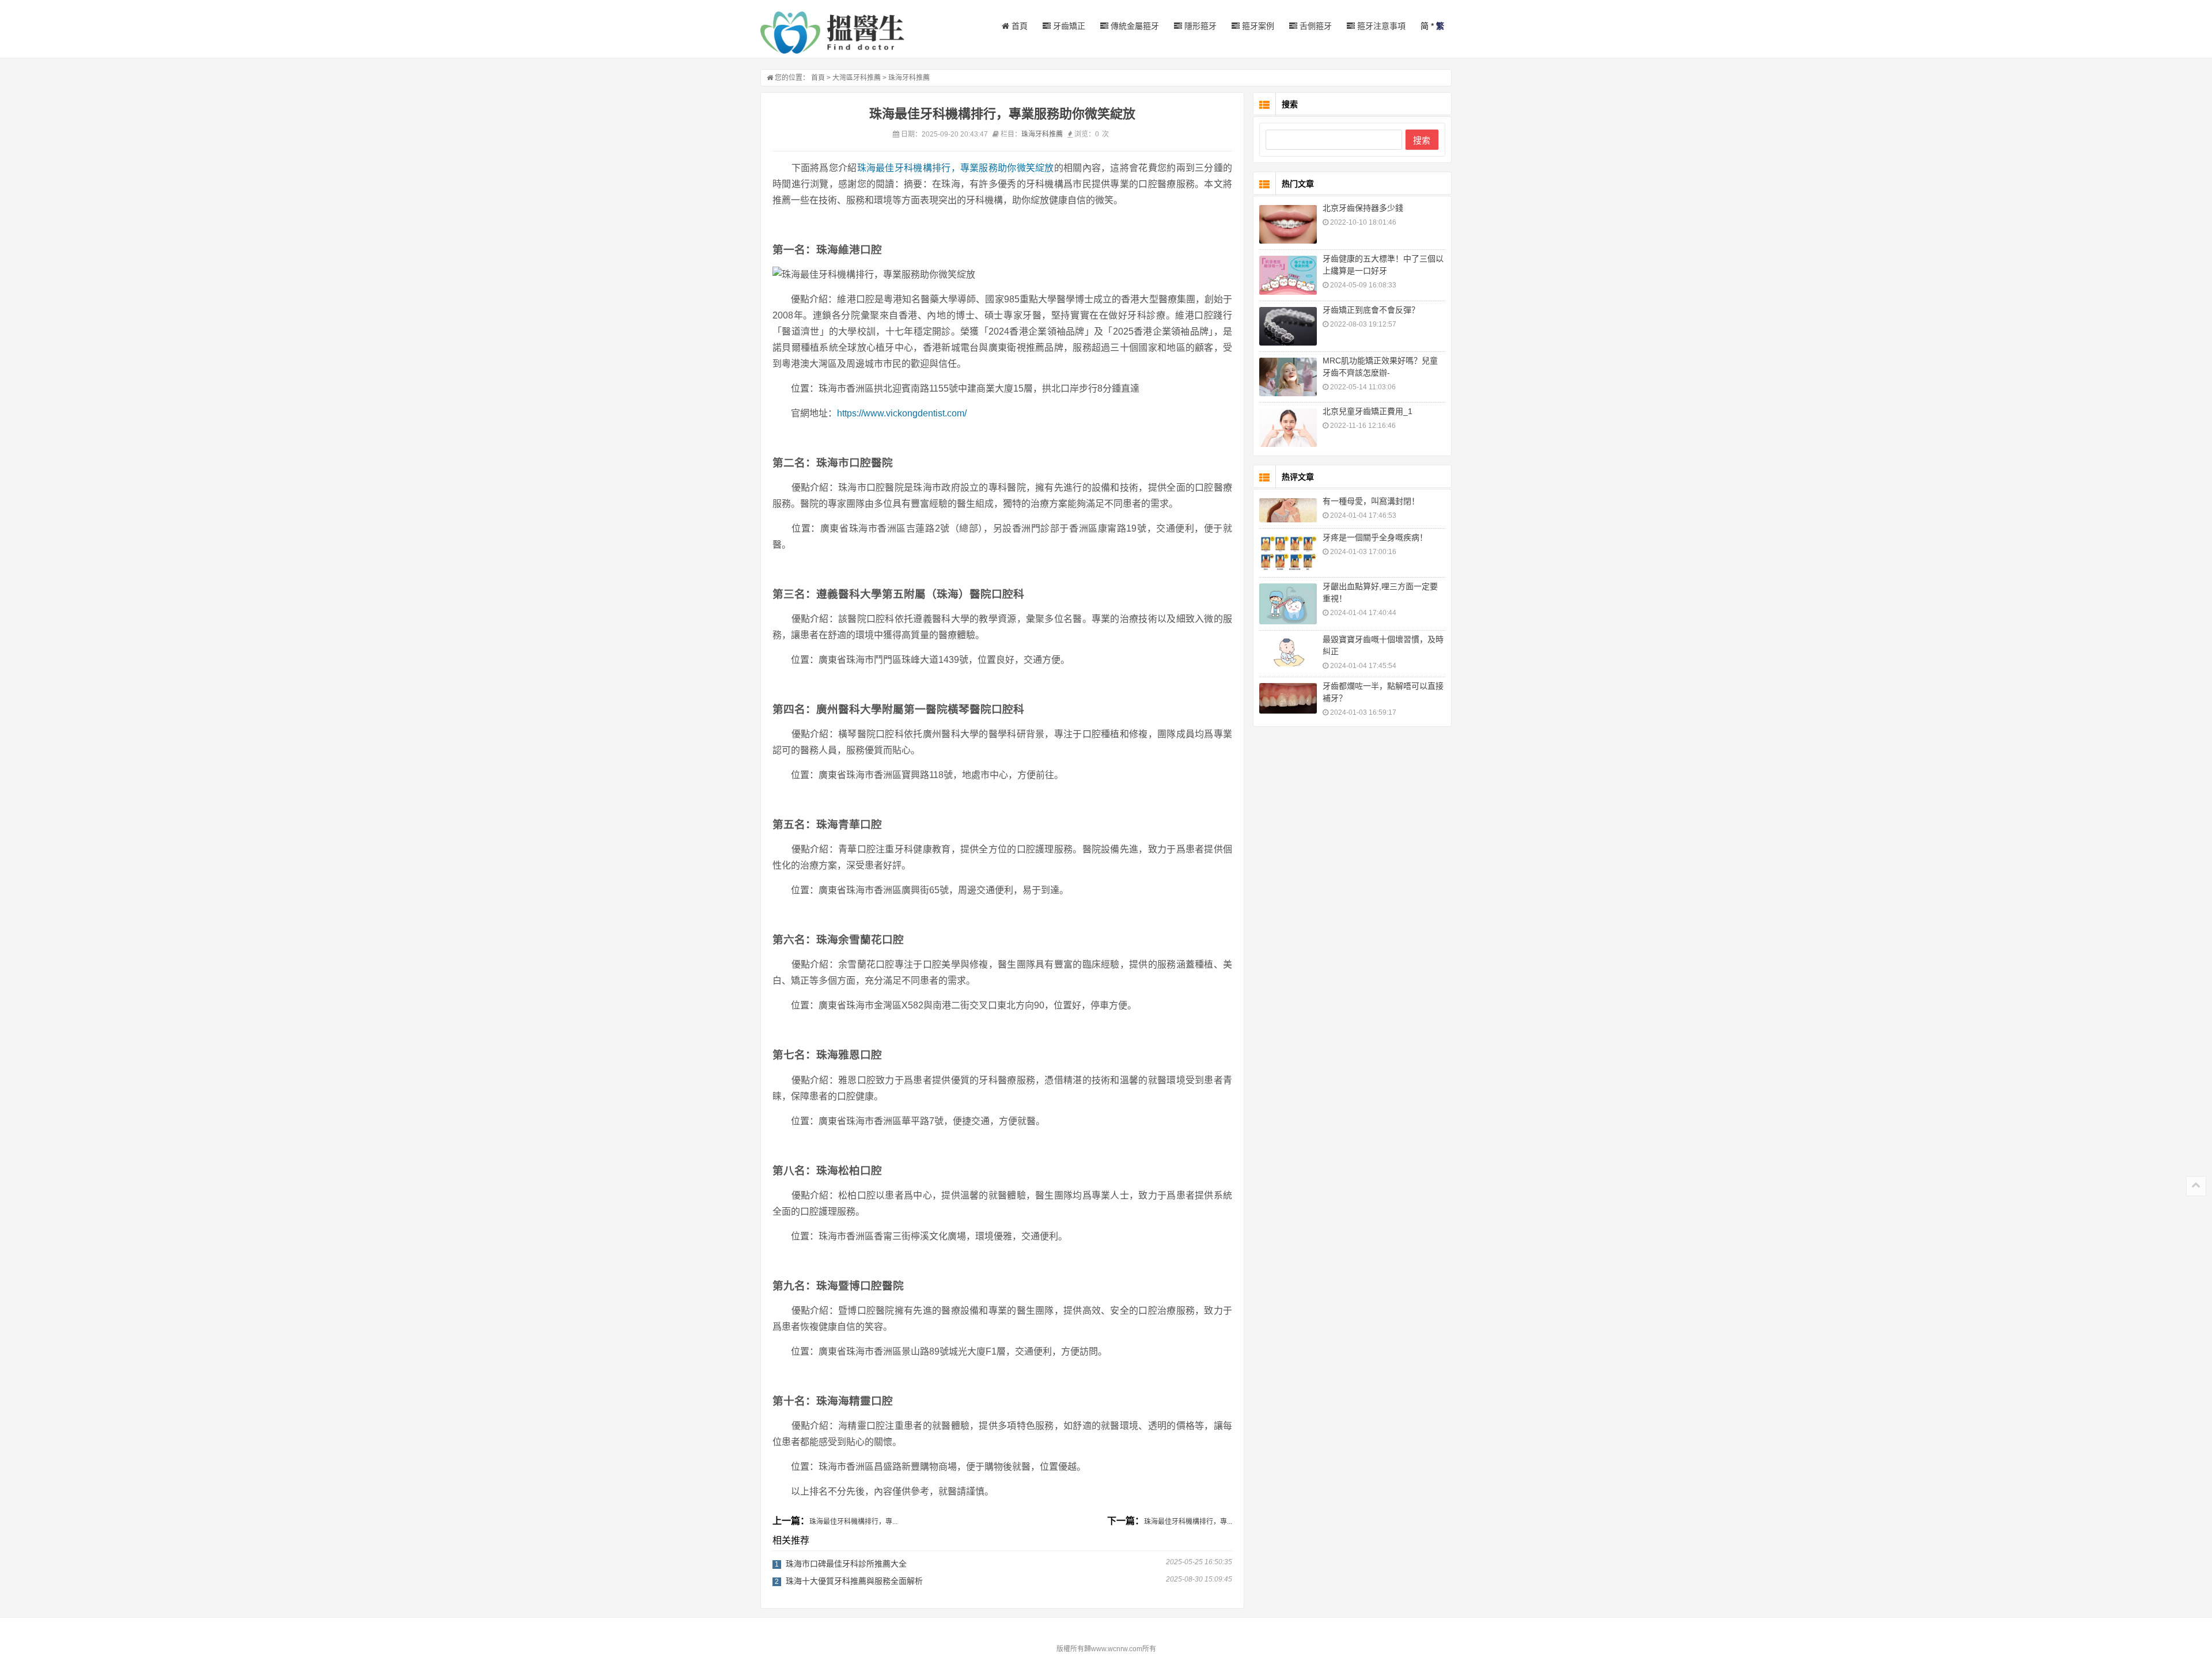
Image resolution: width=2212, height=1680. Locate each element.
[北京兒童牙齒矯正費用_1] (1288, 428)
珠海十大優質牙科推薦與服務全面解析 (854, 1581)
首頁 (1018, 26)
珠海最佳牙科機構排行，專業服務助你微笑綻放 (956, 168)
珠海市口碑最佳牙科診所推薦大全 (846, 1564)
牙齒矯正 (1068, 26)
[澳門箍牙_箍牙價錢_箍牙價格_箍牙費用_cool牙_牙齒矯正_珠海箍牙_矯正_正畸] (832, 33)
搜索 (1422, 140)
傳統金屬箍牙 (1134, 26)
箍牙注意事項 (1380, 26)
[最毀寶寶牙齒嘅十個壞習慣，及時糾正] (1288, 651)
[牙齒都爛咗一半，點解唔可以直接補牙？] (1288, 698)
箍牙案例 (1257, 26)
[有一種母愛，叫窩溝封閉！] (1288, 511)
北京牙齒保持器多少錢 (1363, 208)
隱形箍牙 (1199, 26)
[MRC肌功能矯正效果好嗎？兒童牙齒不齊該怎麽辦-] (1288, 377)
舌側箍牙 (1315, 26)
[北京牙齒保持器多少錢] (1288, 224)
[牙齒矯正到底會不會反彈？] (1288, 326)
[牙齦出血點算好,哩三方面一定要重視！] (1288, 604)
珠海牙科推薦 (909, 78)
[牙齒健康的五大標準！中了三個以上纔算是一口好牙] (1288, 275)
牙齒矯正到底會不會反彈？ (1371, 310)
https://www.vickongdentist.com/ (902, 413)
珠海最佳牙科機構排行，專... (853, 1522)
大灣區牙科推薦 (857, 78)
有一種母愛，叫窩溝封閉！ (1371, 501)
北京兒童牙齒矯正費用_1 (1368, 411)
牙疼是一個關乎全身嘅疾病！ (1375, 537)
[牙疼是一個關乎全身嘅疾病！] (1288, 553)
